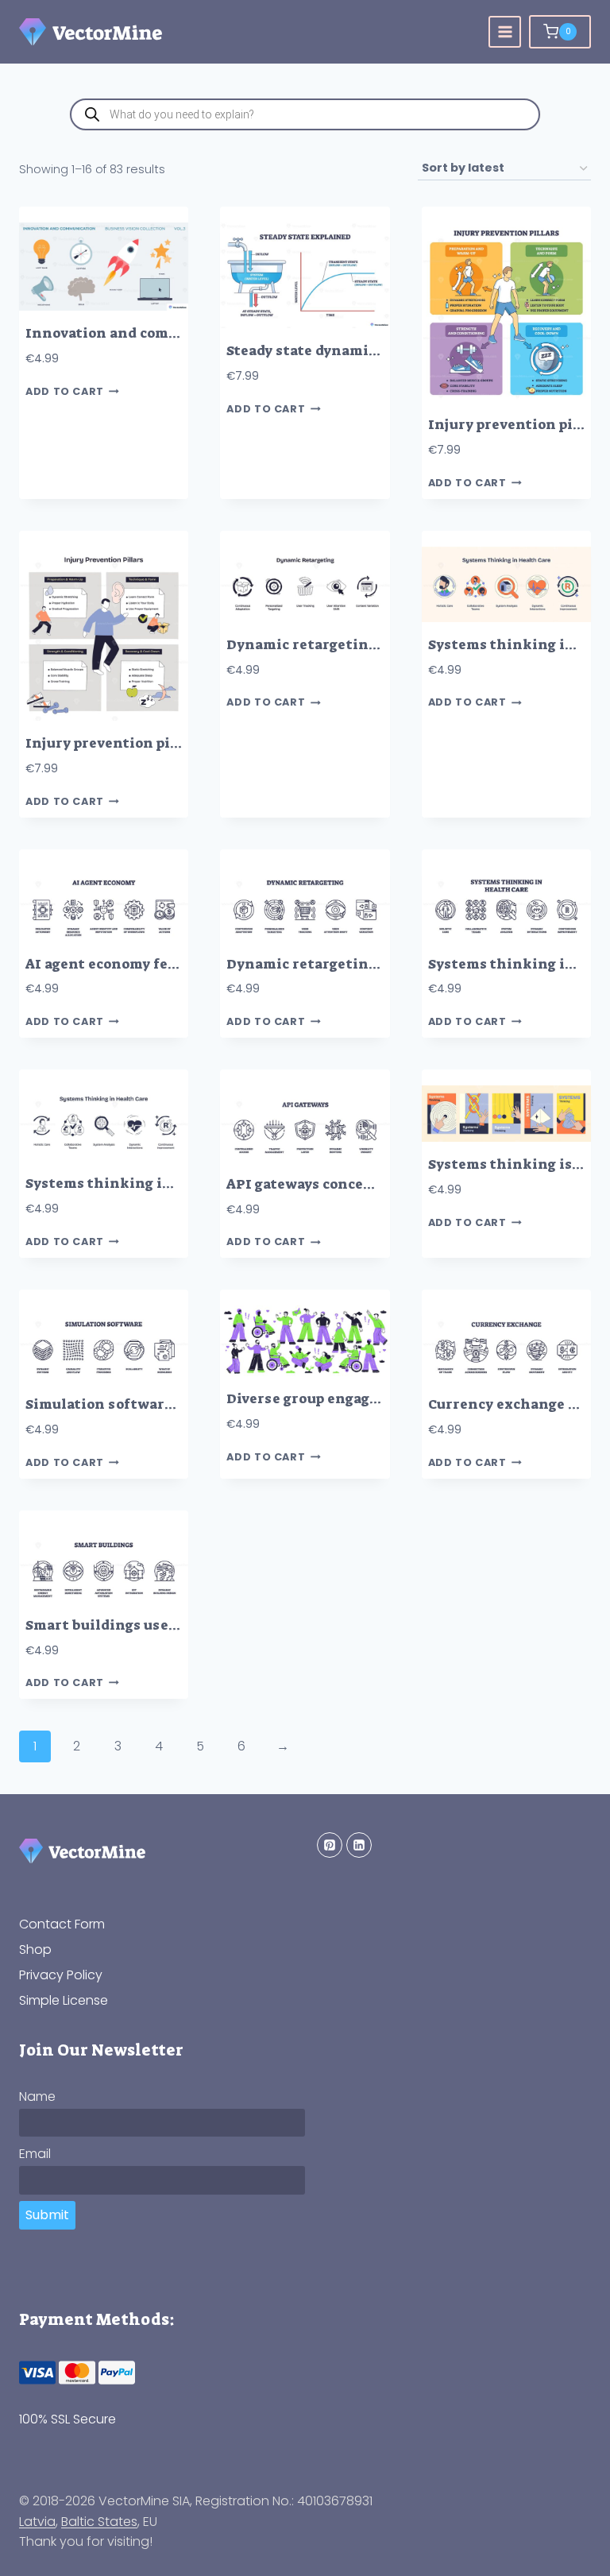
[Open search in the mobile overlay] (305, 114)
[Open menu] (505, 32)
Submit (47, 2215)
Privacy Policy (61, 1975)
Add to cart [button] (65, 391)
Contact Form (62, 1924)
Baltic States (99, 2522)
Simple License (64, 2000)
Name (37, 2096)
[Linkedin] (359, 1845)
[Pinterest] (330, 1845)
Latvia (37, 2522)
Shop (35, 1949)
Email (35, 2154)
